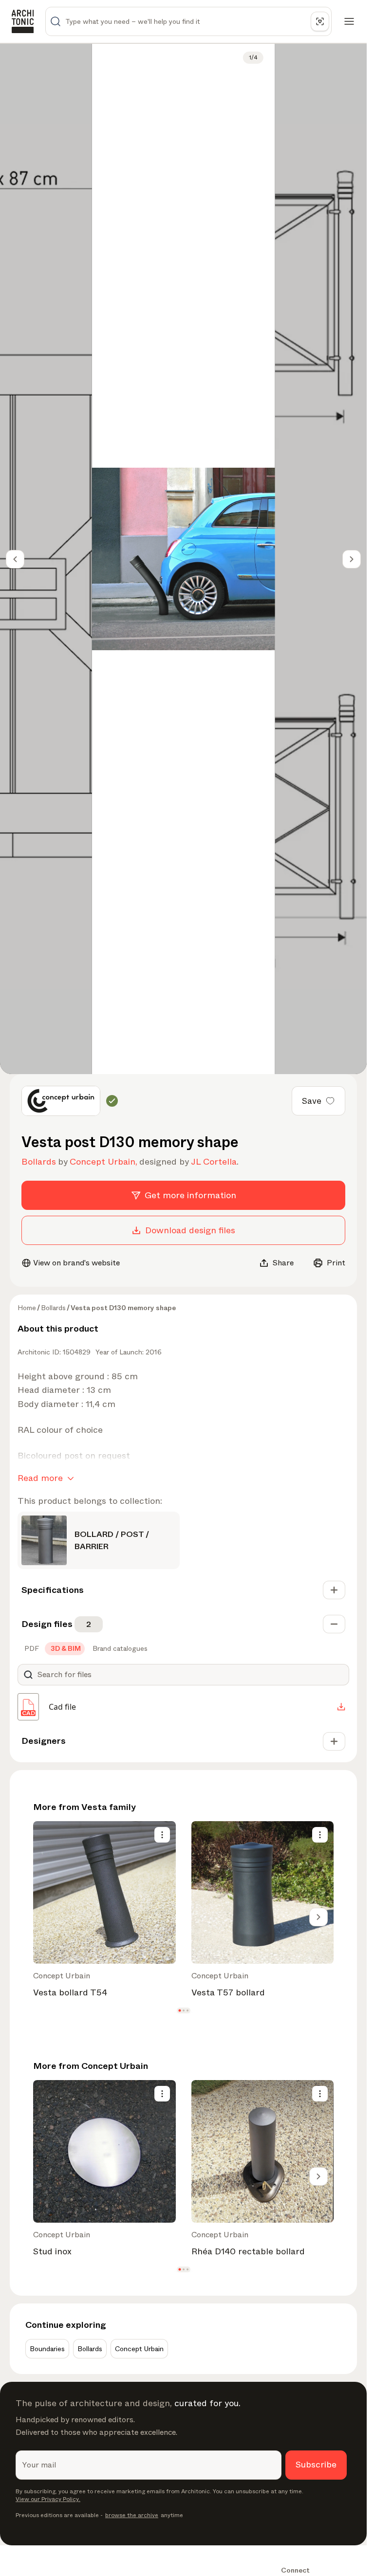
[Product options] (162, 1835)
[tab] (31, 1648)
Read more (40, 1478)
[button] (179, 2010)
